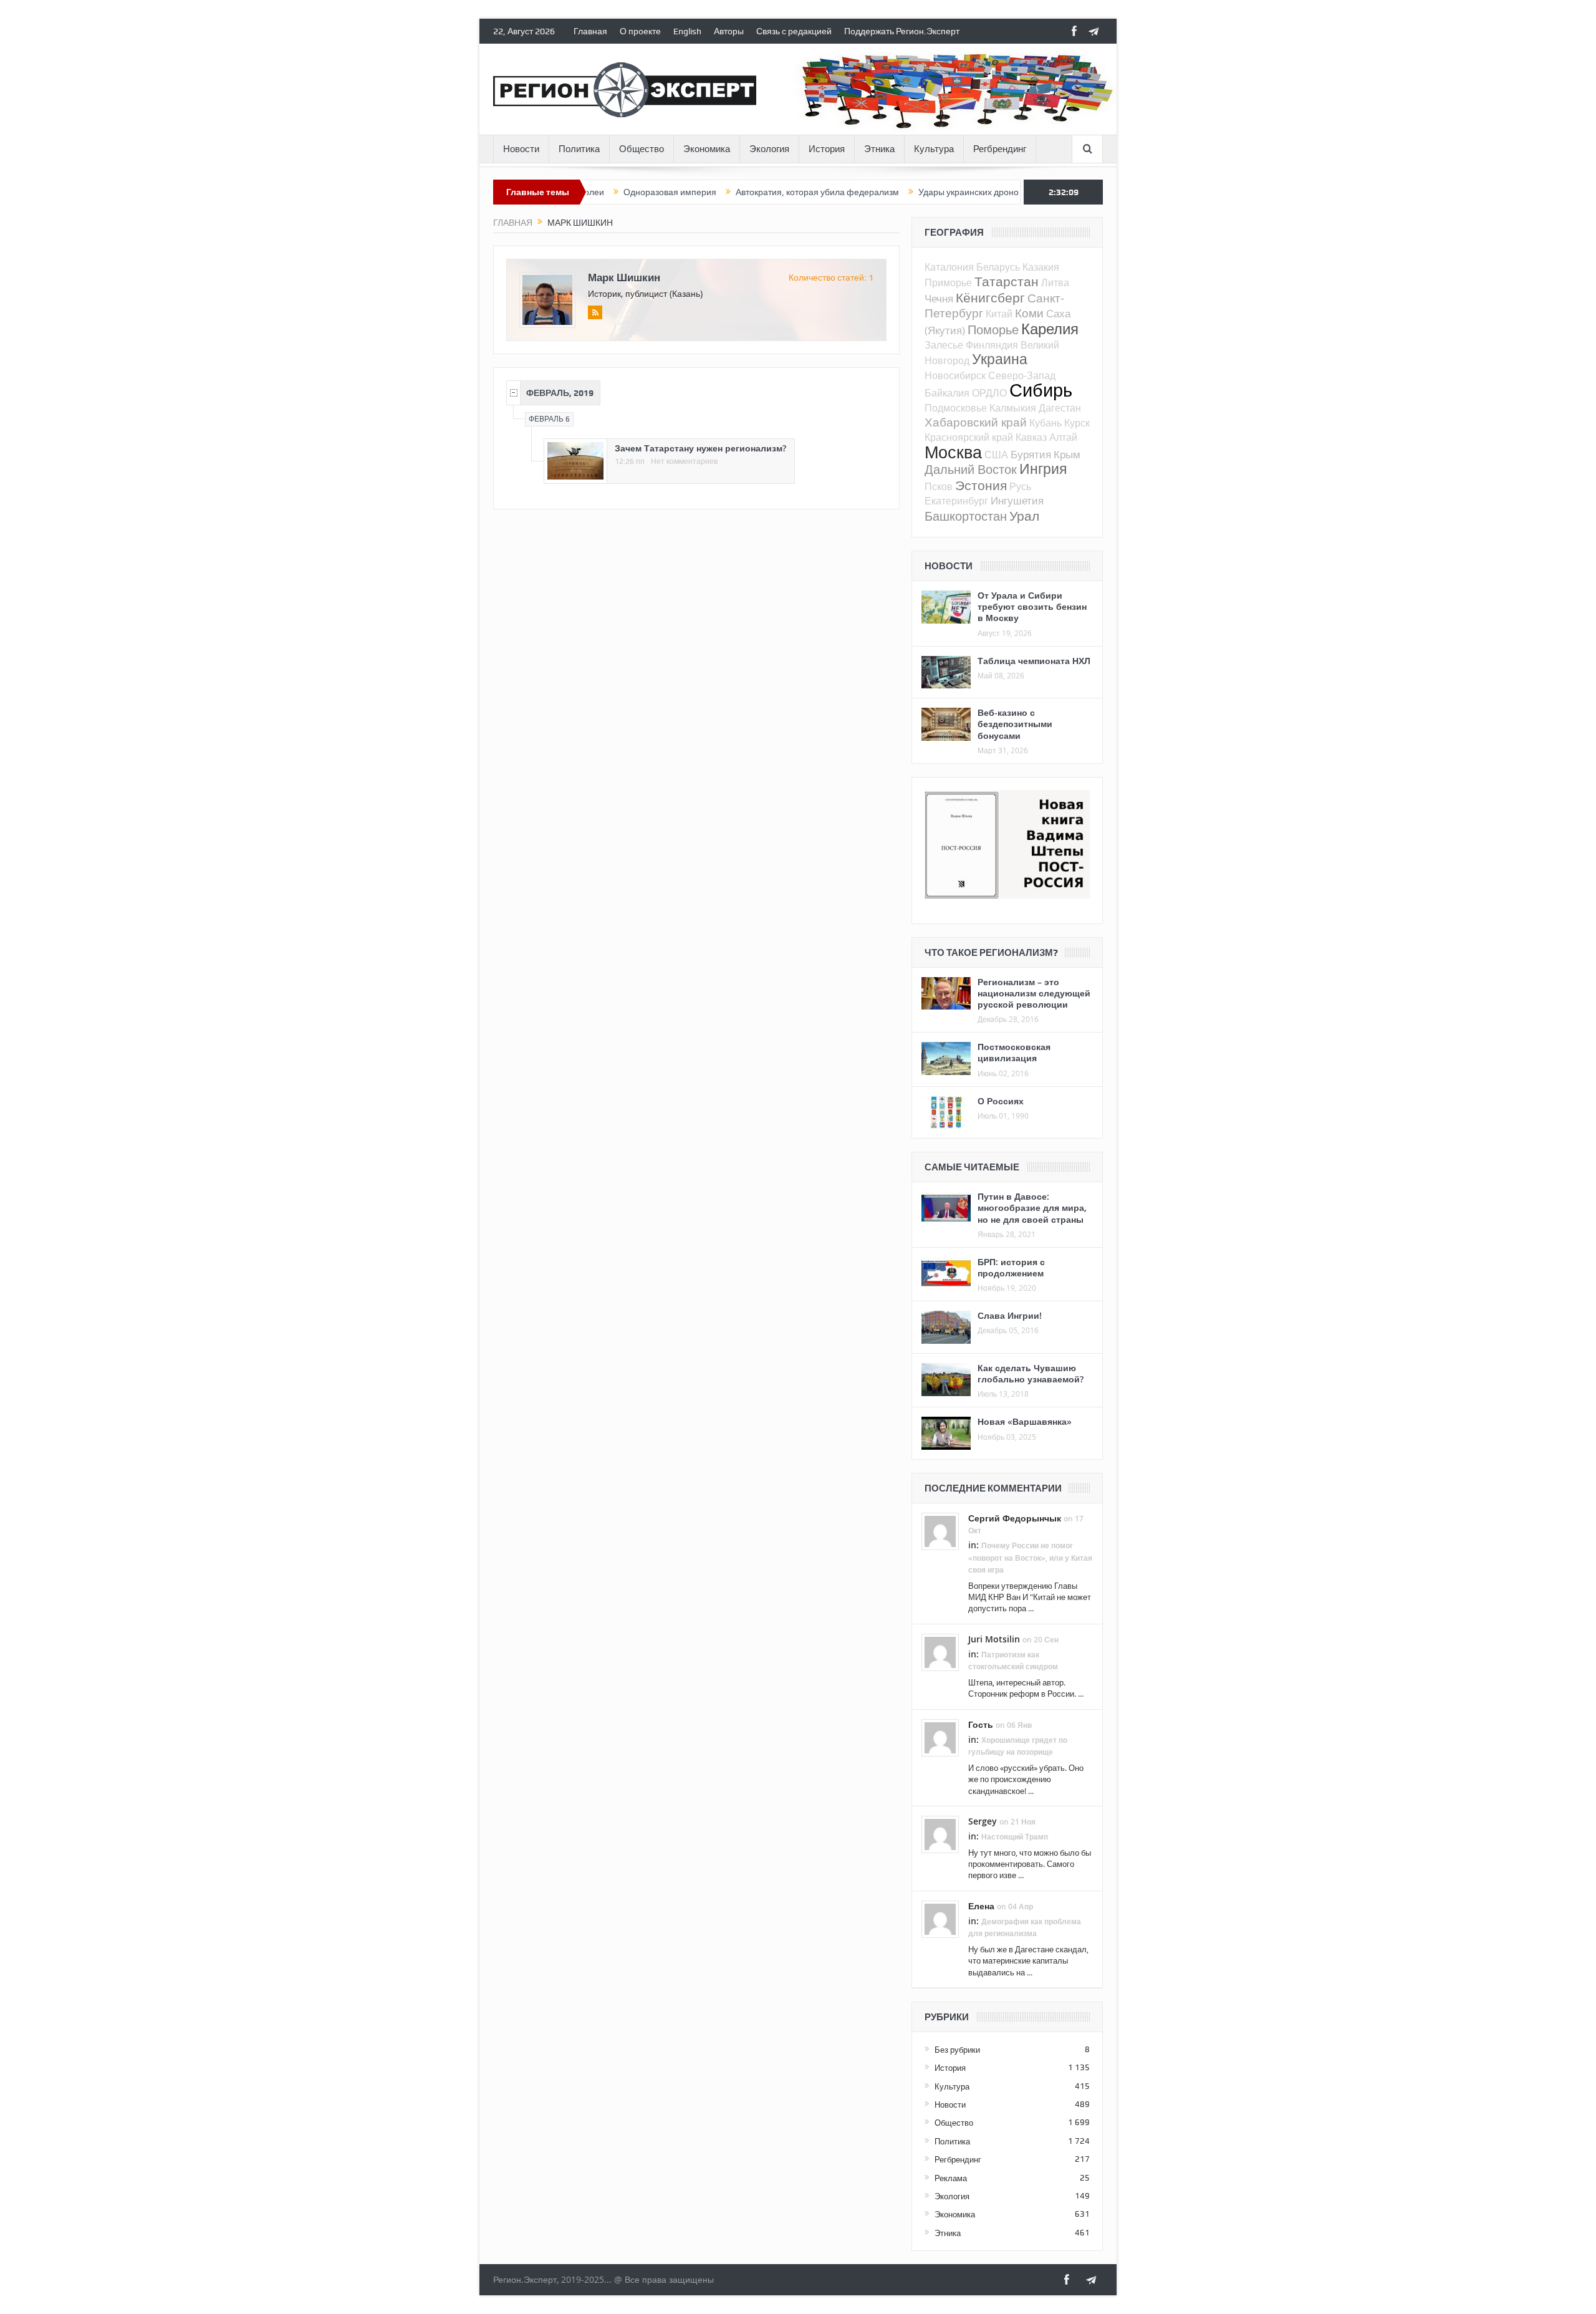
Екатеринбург (956, 501)
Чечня (939, 298)
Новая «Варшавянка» (1025, 1421)
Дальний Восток (971, 469)
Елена (981, 1906)
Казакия (1041, 267)
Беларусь (998, 267)
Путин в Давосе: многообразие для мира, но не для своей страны (1032, 1208)
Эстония (981, 485)
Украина (1000, 359)
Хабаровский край (976, 422)
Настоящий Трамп (1015, 1837)
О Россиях (1001, 1101)
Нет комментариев (684, 461)
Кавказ (1031, 437)
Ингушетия (1017, 500)
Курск (1077, 423)
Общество (642, 149)
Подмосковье (956, 408)
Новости (521, 149)
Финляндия (992, 345)
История (827, 149)
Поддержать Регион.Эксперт (902, 31)
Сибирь (1041, 390)
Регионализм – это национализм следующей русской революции (1034, 993)
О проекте (640, 31)
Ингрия (1043, 469)
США (996, 455)
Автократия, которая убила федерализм (733, 192)
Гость (981, 1724)
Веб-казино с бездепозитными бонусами (1015, 724)
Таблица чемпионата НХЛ (1034, 661)
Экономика (707, 149)
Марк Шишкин (624, 277)
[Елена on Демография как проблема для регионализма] (940, 1918)
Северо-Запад (1022, 375)
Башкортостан (966, 516)
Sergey (983, 1821)
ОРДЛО (989, 393)
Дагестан (1060, 408)
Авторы (729, 31)
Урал (1024, 516)
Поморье (993, 330)
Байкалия (947, 393)
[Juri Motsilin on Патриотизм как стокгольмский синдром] (940, 1651)
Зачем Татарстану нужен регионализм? (700, 448)
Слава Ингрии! (1010, 1315)
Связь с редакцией (794, 31)
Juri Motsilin (994, 1639)
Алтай (1063, 437)
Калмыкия (1013, 408)
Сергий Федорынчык (1015, 1518)
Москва (953, 452)
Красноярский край (969, 437)
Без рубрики (957, 2050)
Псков (939, 486)
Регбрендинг (1000, 149)
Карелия (1050, 329)
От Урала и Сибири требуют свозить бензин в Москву (1032, 606)
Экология (769, 149)
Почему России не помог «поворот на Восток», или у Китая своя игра (1030, 1557)
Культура (934, 149)
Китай (999, 314)
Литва (1055, 282)
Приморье (948, 282)
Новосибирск (955, 375)
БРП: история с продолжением (1011, 1267)
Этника (879, 149)
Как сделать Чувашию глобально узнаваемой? (1031, 1373)
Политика (579, 149)
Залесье (944, 345)
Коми (1029, 313)
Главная (590, 31)
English (687, 31)
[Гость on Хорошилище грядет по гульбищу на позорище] (940, 1737)
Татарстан (1007, 281)
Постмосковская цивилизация (1014, 1052)
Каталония (949, 267)
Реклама (951, 2178)
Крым (1067, 454)
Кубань (1046, 423)
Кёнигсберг (990, 297)
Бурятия (1031, 454)
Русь (1020, 486)
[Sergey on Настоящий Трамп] (940, 1833)
